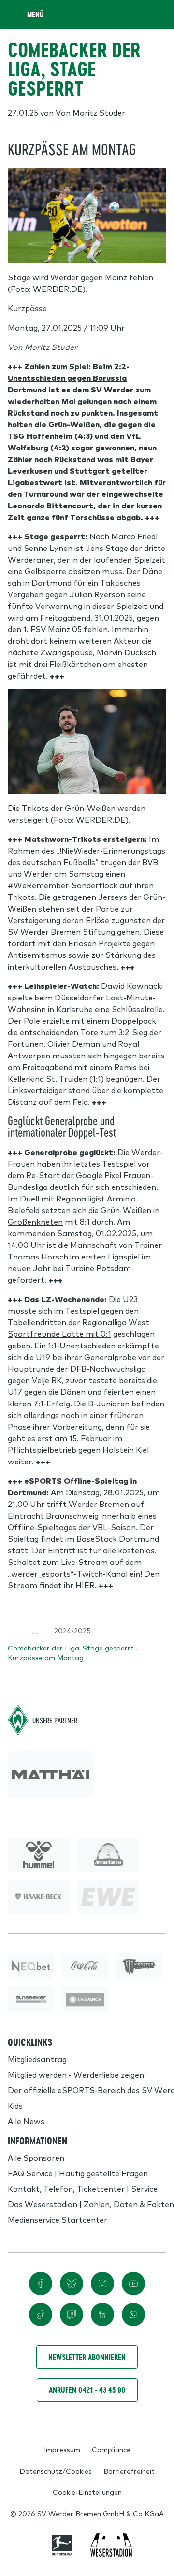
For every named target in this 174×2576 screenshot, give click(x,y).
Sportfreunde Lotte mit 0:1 (59, 1333)
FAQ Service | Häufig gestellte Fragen (78, 2173)
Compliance (111, 2449)
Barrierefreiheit (129, 2471)
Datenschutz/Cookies (56, 2471)
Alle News (26, 2121)
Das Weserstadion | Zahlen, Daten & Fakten (91, 2204)
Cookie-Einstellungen (87, 2492)
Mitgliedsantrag (37, 2059)
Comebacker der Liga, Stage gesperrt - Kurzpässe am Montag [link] (73, 1652)
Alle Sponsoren (36, 2157)
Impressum (62, 2449)
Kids (15, 2105)
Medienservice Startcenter (58, 2219)
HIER (85, 1585)
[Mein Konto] (157, 14)
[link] (50, 1775)
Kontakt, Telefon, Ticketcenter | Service (83, 2188)
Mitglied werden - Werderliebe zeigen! (77, 2074)
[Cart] (137, 14)
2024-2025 (72, 1630)
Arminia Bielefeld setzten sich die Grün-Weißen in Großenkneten (84, 1210)
